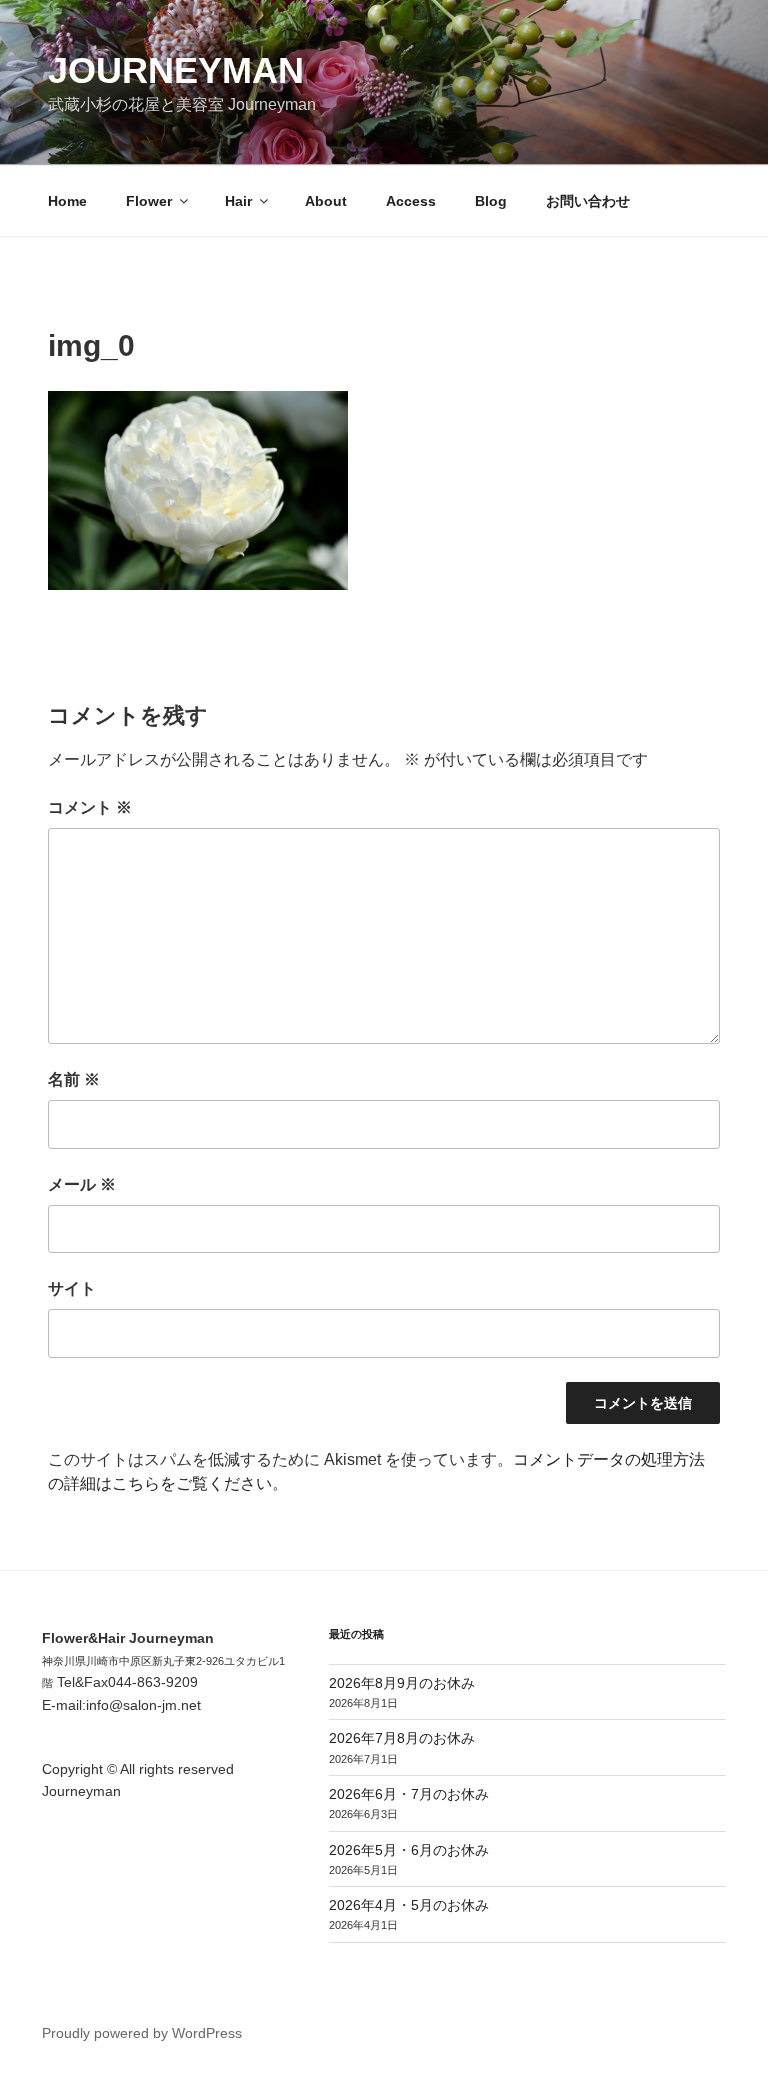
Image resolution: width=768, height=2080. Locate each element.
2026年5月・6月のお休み (409, 1850)
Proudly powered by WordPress (142, 2033)
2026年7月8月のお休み (402, 1738)
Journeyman (176, 70)
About (326, 201)
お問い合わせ (588, 201)
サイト (72, 1288)
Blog (491, 201)
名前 (74, 1079)
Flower (149, 201)
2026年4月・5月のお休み (409, 1905)
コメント (90, 807)
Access (411, 201)
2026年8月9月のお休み (402, 1683)
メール (82, 1184)
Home (67, 201)
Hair (238, 201)
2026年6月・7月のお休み (409, 1794)
